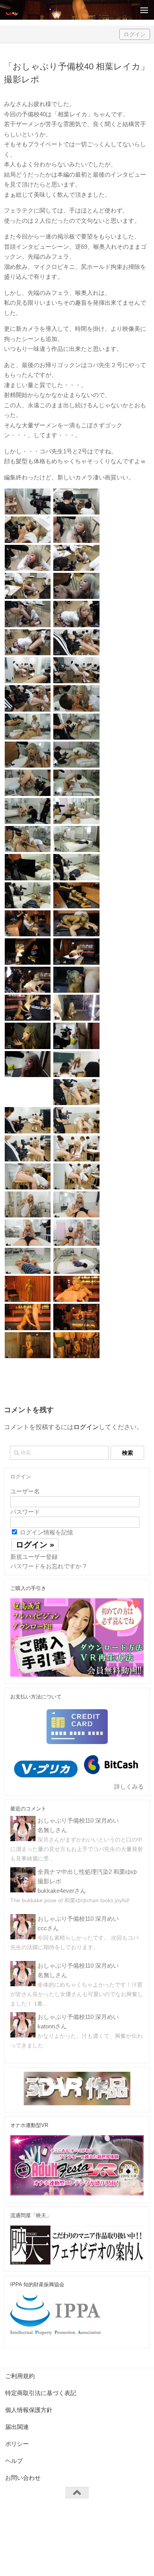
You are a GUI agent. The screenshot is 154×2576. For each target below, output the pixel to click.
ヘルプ (14, 2461)
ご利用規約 (20, 2376)
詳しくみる (129, 1787)
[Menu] (144, 10)
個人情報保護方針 (29, 2410)
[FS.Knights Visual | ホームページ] (14, 10)
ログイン (135, 34)
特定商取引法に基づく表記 (41, 2393)
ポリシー (17, 2444)
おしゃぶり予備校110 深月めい (78, 1820)
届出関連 (17, 2427)
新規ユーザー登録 (34, 1557)
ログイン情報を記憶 (46, 1532)
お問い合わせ (23, 2478)
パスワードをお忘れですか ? (48, 1566)
